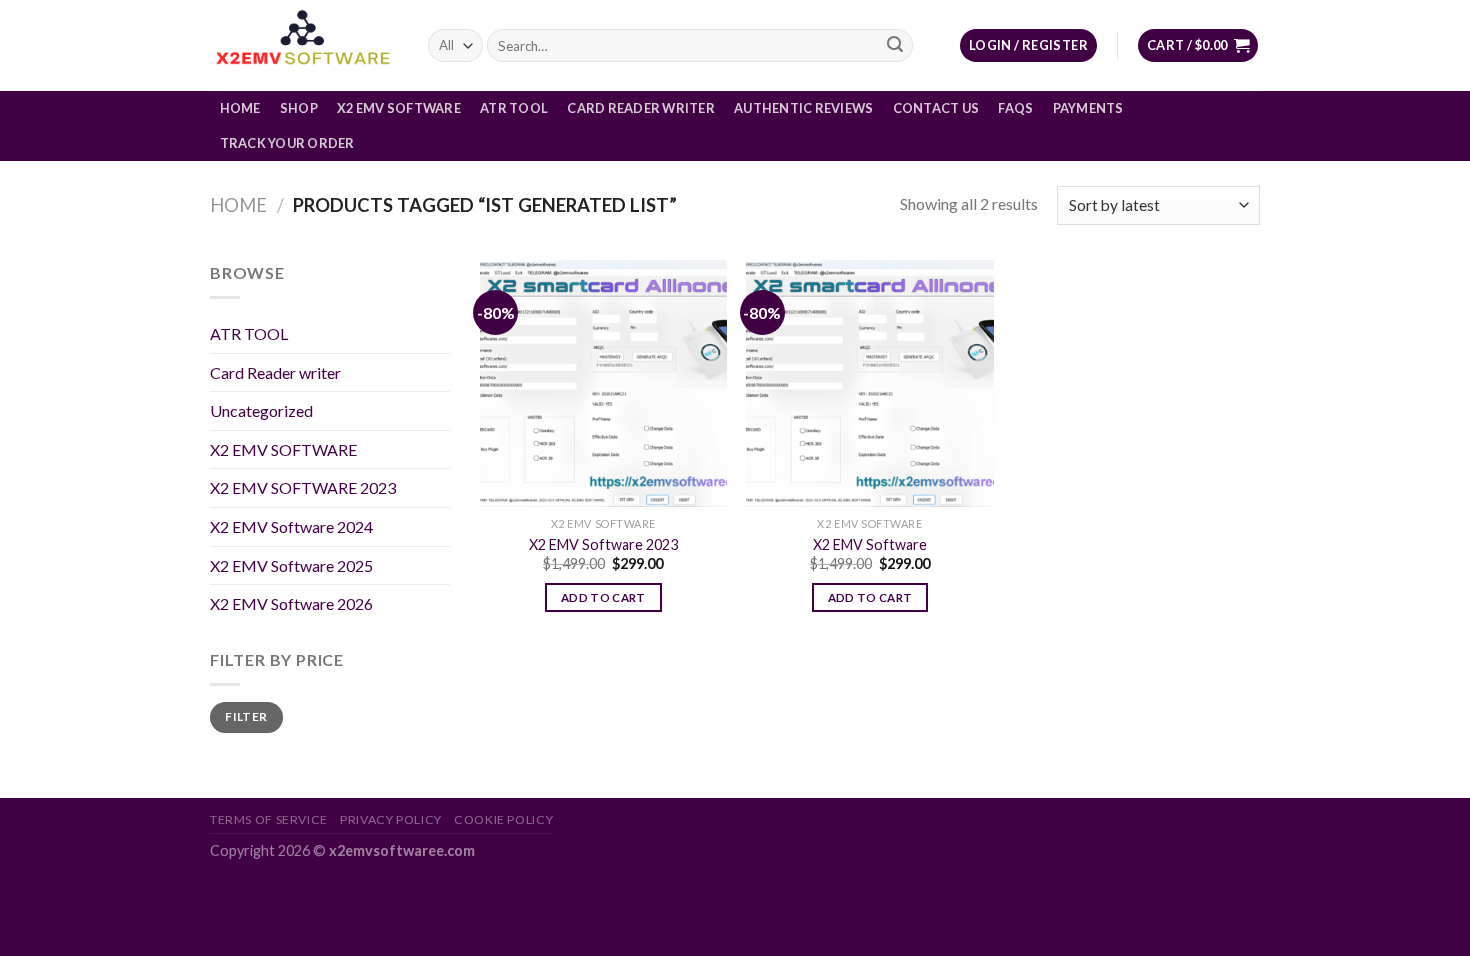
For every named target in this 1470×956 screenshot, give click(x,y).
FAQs (1015, 108)
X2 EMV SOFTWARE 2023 (303, 487)
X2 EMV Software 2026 (291, 603)
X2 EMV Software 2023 (603, 544)
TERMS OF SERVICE (269, 819)
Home (240, 108)
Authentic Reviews (803, 108)
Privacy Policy (391, 819)
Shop (299, 108)
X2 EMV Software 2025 (291, 565)
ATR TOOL (514, 108)
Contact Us (936, 108)
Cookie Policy (503, 819)
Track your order (287, 143)
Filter (246, 716)
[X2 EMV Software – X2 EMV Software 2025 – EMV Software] (304, 45)
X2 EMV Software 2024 (291, 526)
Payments (1088, 108)
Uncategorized (261, 410)
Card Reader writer (641, 108)
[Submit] (895, 46)
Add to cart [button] (603, 597)
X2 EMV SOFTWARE (283, 449)
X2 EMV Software (399, 108)
